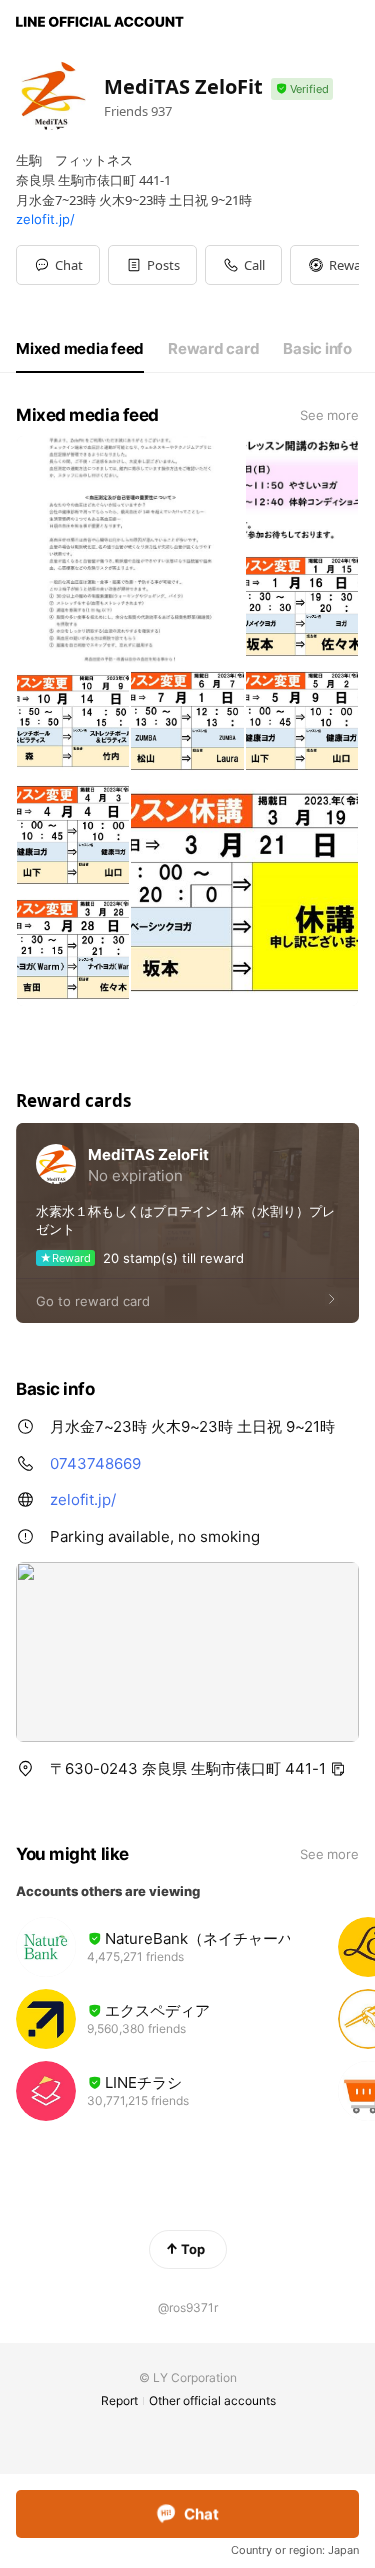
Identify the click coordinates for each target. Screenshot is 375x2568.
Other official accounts (212, 2400)
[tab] (80, 349)
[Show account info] (302, 89)
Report (119, 2400)
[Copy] (338, 1769)
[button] (152, 265)
